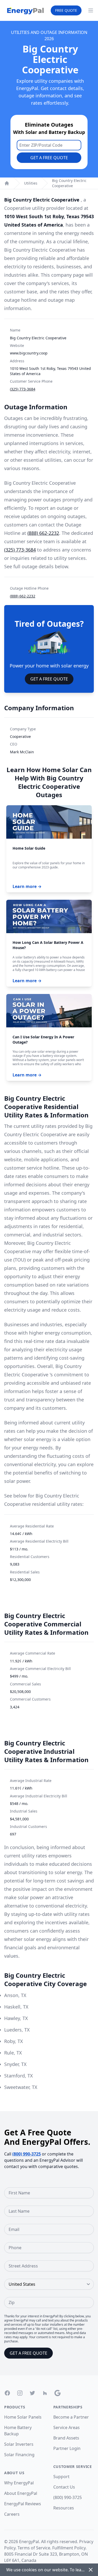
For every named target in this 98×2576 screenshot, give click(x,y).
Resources (64, 2508)
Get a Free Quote (49, 158)
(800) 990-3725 (27, 2154)
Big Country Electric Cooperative (69, 183)
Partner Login (67, 2448)
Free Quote (66, 10)
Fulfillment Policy (69, 2548)
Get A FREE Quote (49, 679)
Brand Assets (66, 2438)
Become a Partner (71, 2417)
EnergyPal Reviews (23, 2504)
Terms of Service (34, 2548)
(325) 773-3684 (23, 389)
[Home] (7, 183)
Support (61, 2477)
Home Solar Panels (23, 2417)
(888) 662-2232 (43, 533)
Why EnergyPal (19, 2483)
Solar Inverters (19, 2444)
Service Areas (67, 2427)
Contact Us (64, 2487)
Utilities (31, 183)
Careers (12, 2514)
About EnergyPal (21, 2493)
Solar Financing (19, 2455)
